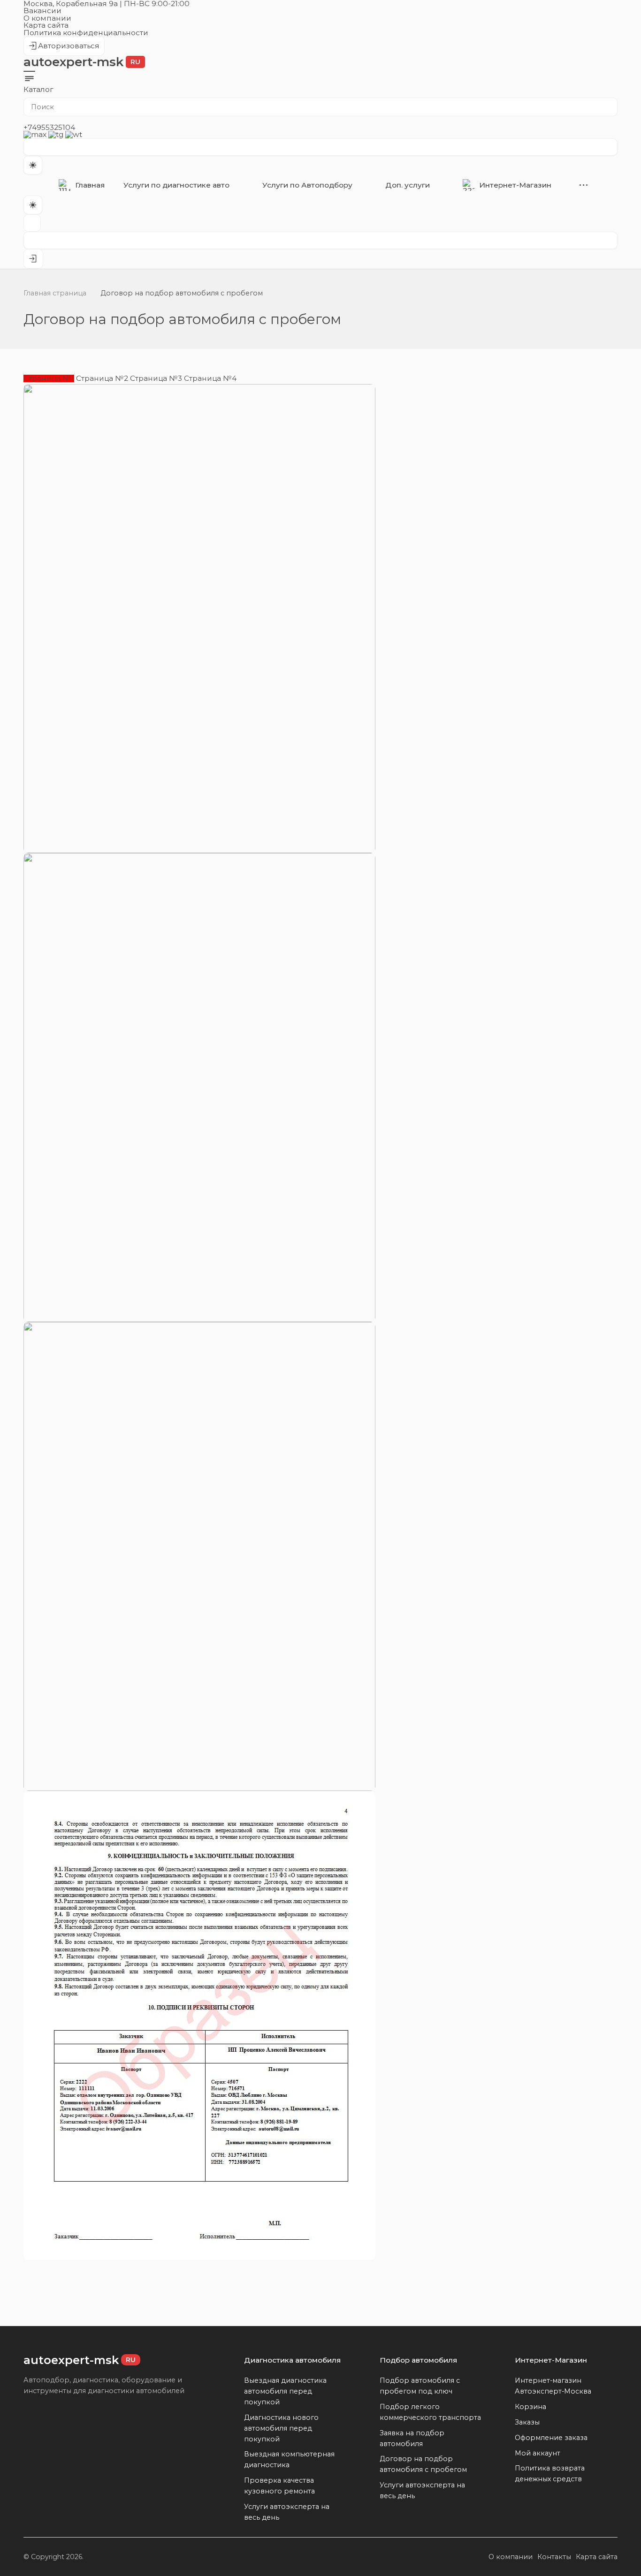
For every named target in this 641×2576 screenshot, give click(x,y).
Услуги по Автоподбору (307, 185)
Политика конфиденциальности (86, 33)
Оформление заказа (551, 2438)
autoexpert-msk (82, 62)
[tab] (49, 378)
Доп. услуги (408, 185)
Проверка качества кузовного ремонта (279, 2486)
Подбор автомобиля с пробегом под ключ (420, 2386)
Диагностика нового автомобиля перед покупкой (281, 2428)
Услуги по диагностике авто (176, 185)
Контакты (554, 2557)
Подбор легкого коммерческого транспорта (430, 2412)
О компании (47, 18)
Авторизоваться (64, 49)
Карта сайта (46, 25)
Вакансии (42, 11)
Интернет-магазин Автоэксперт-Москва (553, 2386)
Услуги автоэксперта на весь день (287, 2512)
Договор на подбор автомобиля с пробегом (423, 2464)
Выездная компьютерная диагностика (289, 2459)
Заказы (527, 2422)
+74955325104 (49, 127)
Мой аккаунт (538, 2453)
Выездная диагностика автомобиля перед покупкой (285, 2391)
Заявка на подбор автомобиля (412, 2438)
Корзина (530, 2407)
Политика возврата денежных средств (550, 2474)
